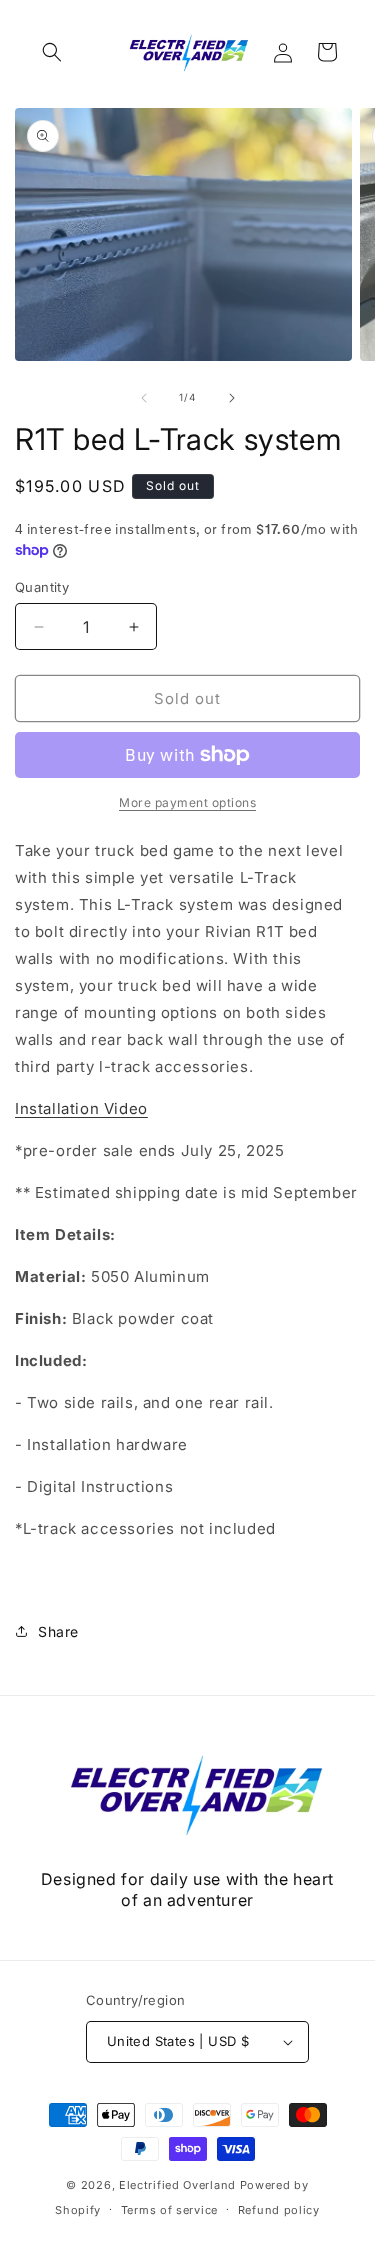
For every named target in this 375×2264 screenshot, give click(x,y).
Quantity (42, 587)
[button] (52, 52)
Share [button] (58, 1631)
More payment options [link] (187, 802)
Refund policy (279, 2210)
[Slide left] (144, 398)
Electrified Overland (177, 2185)
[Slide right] (232, 398)
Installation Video (81, 1108)
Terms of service (169, 2210)
